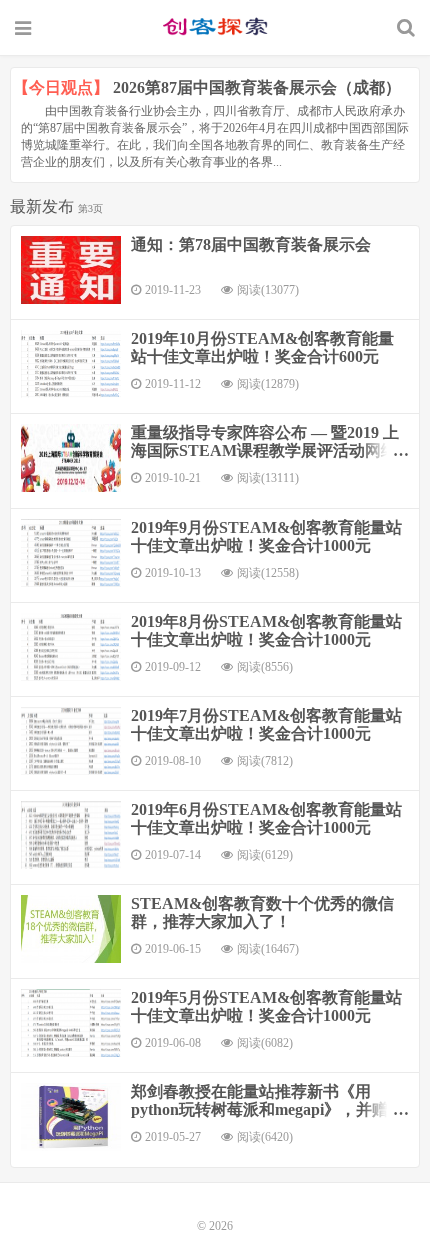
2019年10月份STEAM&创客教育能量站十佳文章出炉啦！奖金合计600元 (262, 347)
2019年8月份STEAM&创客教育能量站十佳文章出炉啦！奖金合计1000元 (266, 630)
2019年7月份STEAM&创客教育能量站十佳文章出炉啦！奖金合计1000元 (266, 724)
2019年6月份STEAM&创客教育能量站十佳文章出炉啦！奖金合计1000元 (266, 818)
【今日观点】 (61, 87)
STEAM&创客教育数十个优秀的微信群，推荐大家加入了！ (262, 912)
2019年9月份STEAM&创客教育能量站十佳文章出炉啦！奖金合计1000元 (266, 536)
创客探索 (215, 27)
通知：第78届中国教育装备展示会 (251, 244)
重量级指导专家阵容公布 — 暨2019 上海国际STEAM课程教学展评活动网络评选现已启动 (265, 450)
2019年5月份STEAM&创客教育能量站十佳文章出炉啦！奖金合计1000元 (266, 1006)
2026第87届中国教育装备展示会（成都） (257, 87)
